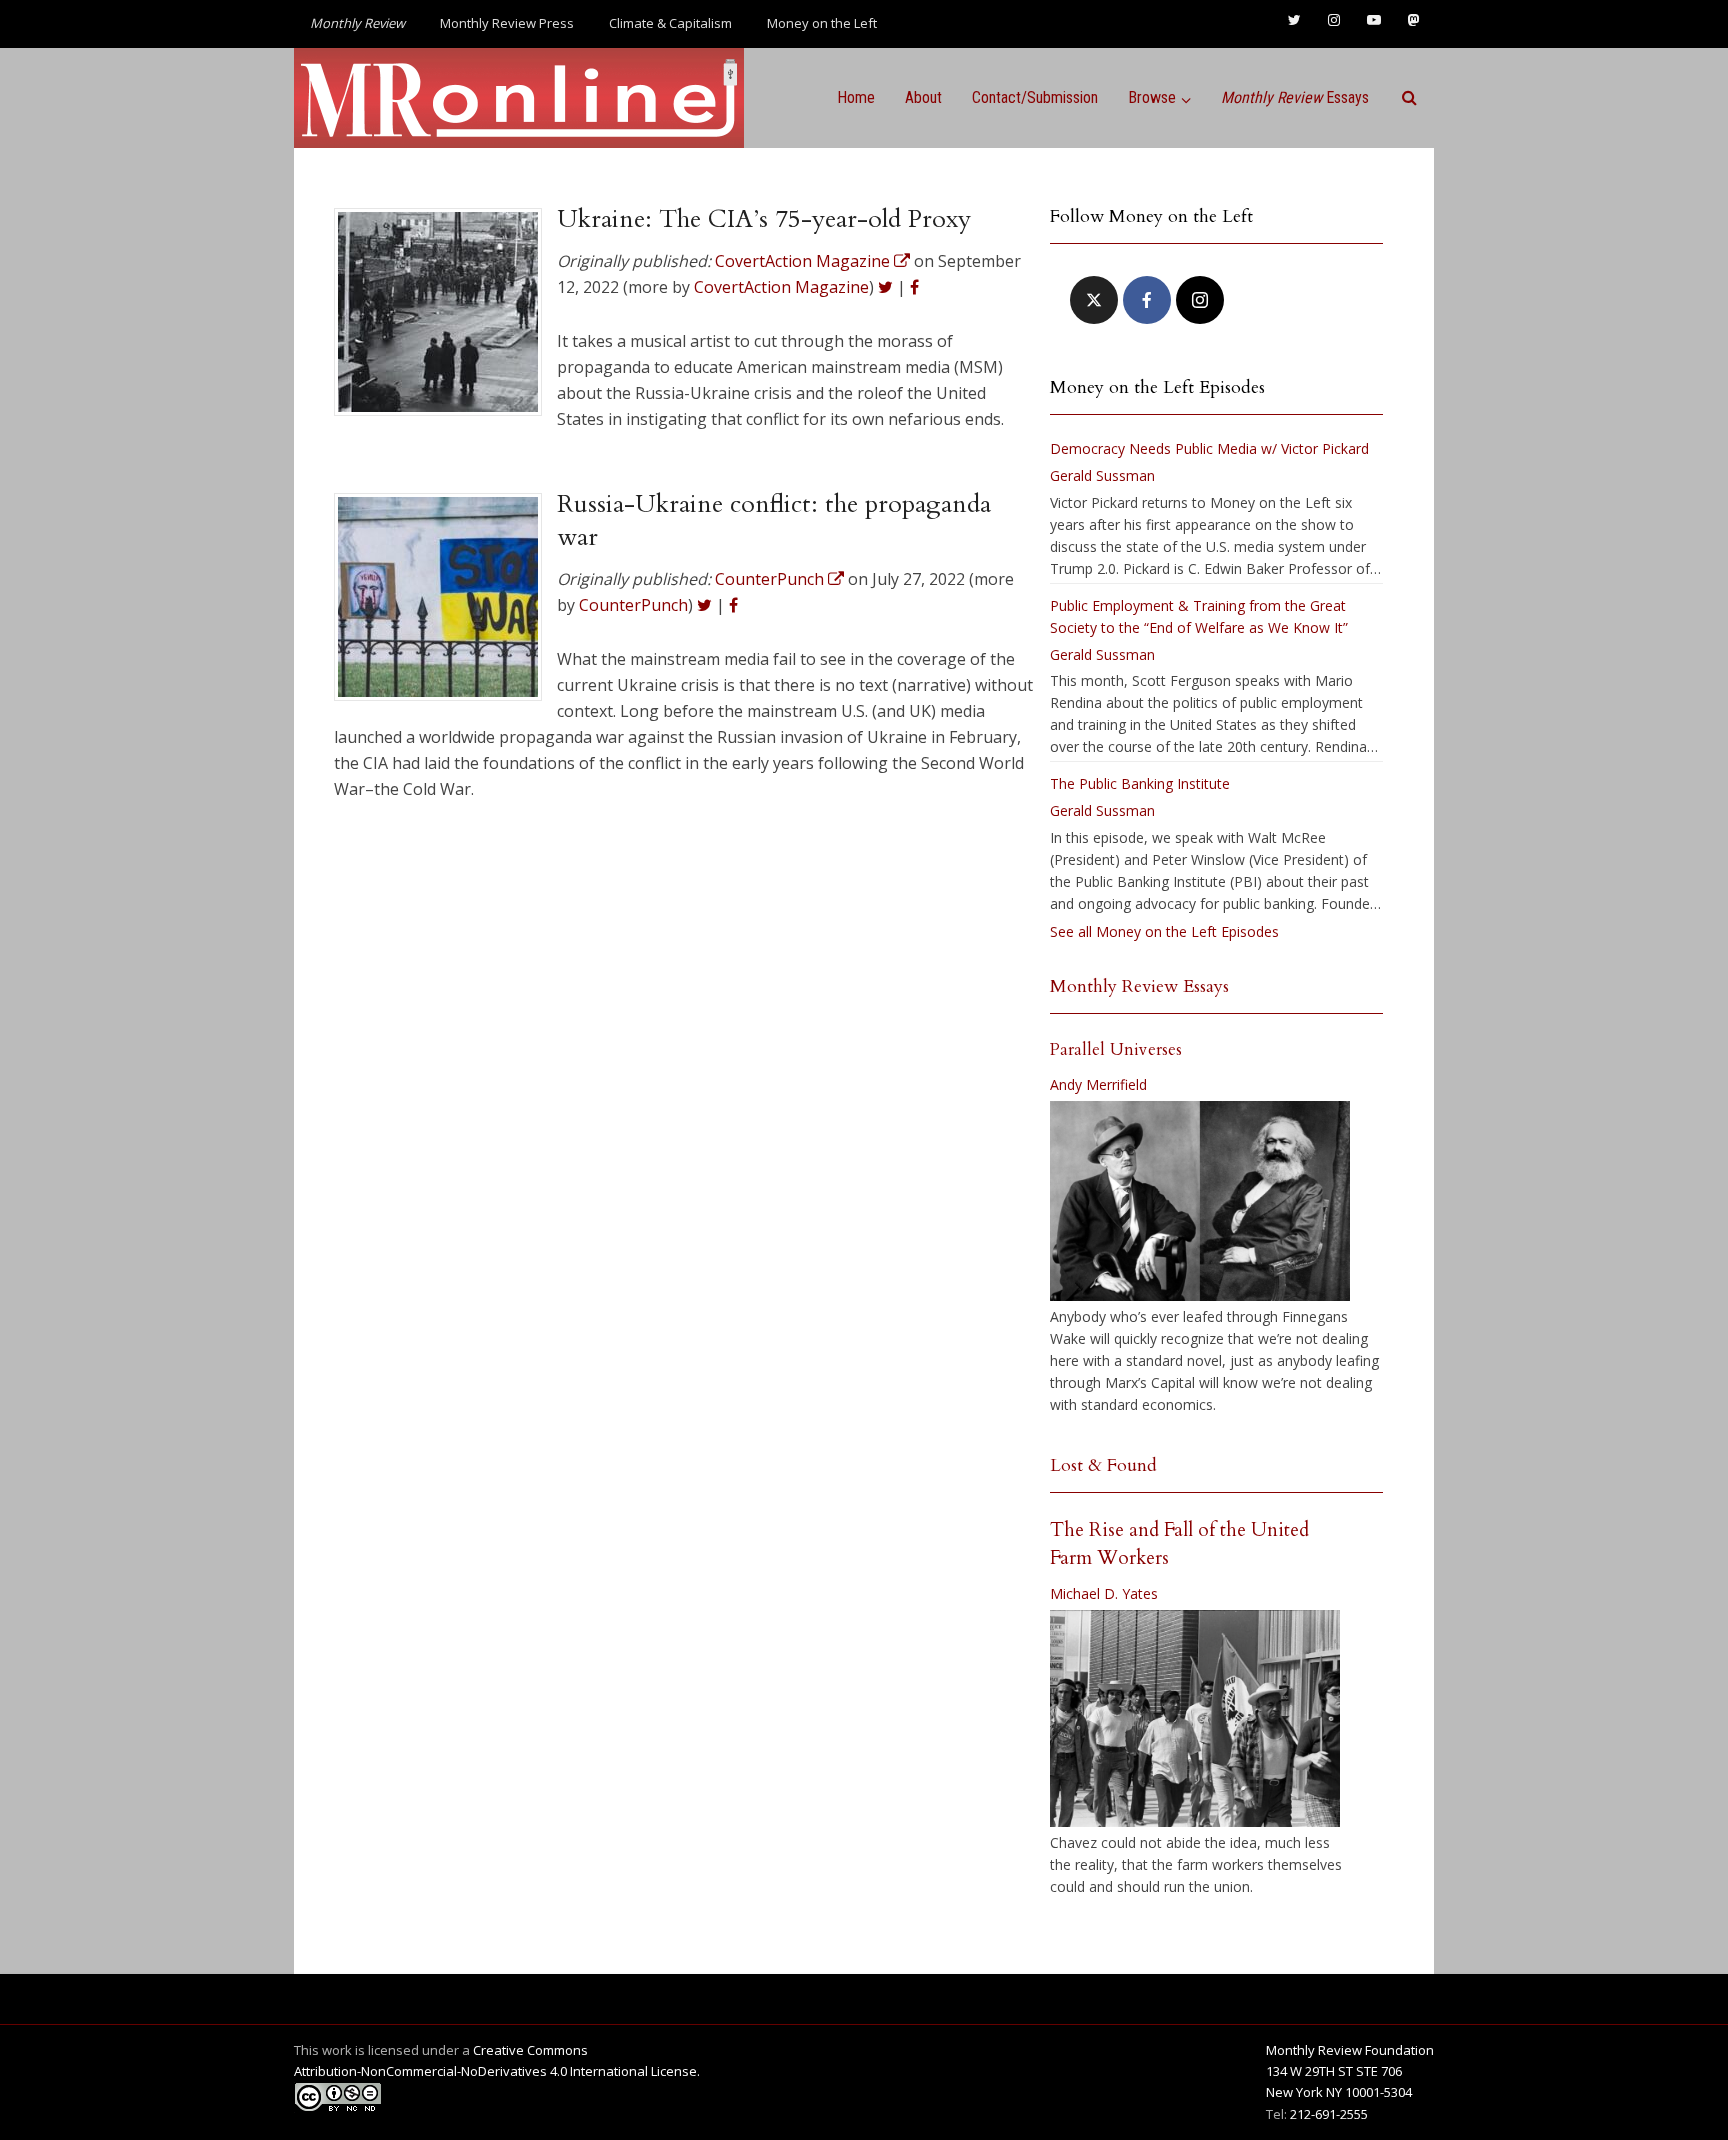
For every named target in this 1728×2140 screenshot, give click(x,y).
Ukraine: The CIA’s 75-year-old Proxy (764, 219)
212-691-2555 (1329, 2114)
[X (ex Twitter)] (1094, 300)
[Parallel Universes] (1200, 1201)
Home (856, 97)
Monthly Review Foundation (1350, 2050)
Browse (1152, 97)
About (923, 97)
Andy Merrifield (1098, 1084)
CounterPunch (633, 605)
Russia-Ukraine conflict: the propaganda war (774, 520)
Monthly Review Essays (1139, 986)
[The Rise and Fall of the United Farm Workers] (1195, 1719)
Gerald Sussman (1102, 475)
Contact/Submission (1035, 97)
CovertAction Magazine (781, 287)
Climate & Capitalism (670, 23)
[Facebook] (1147, 300)
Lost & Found (1103, 1465)
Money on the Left (822, 23)
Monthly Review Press (507, 23)
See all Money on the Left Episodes (1164, 931)
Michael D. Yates (1104, 1593)
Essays (1295, 97)
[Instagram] (1200, 300)
